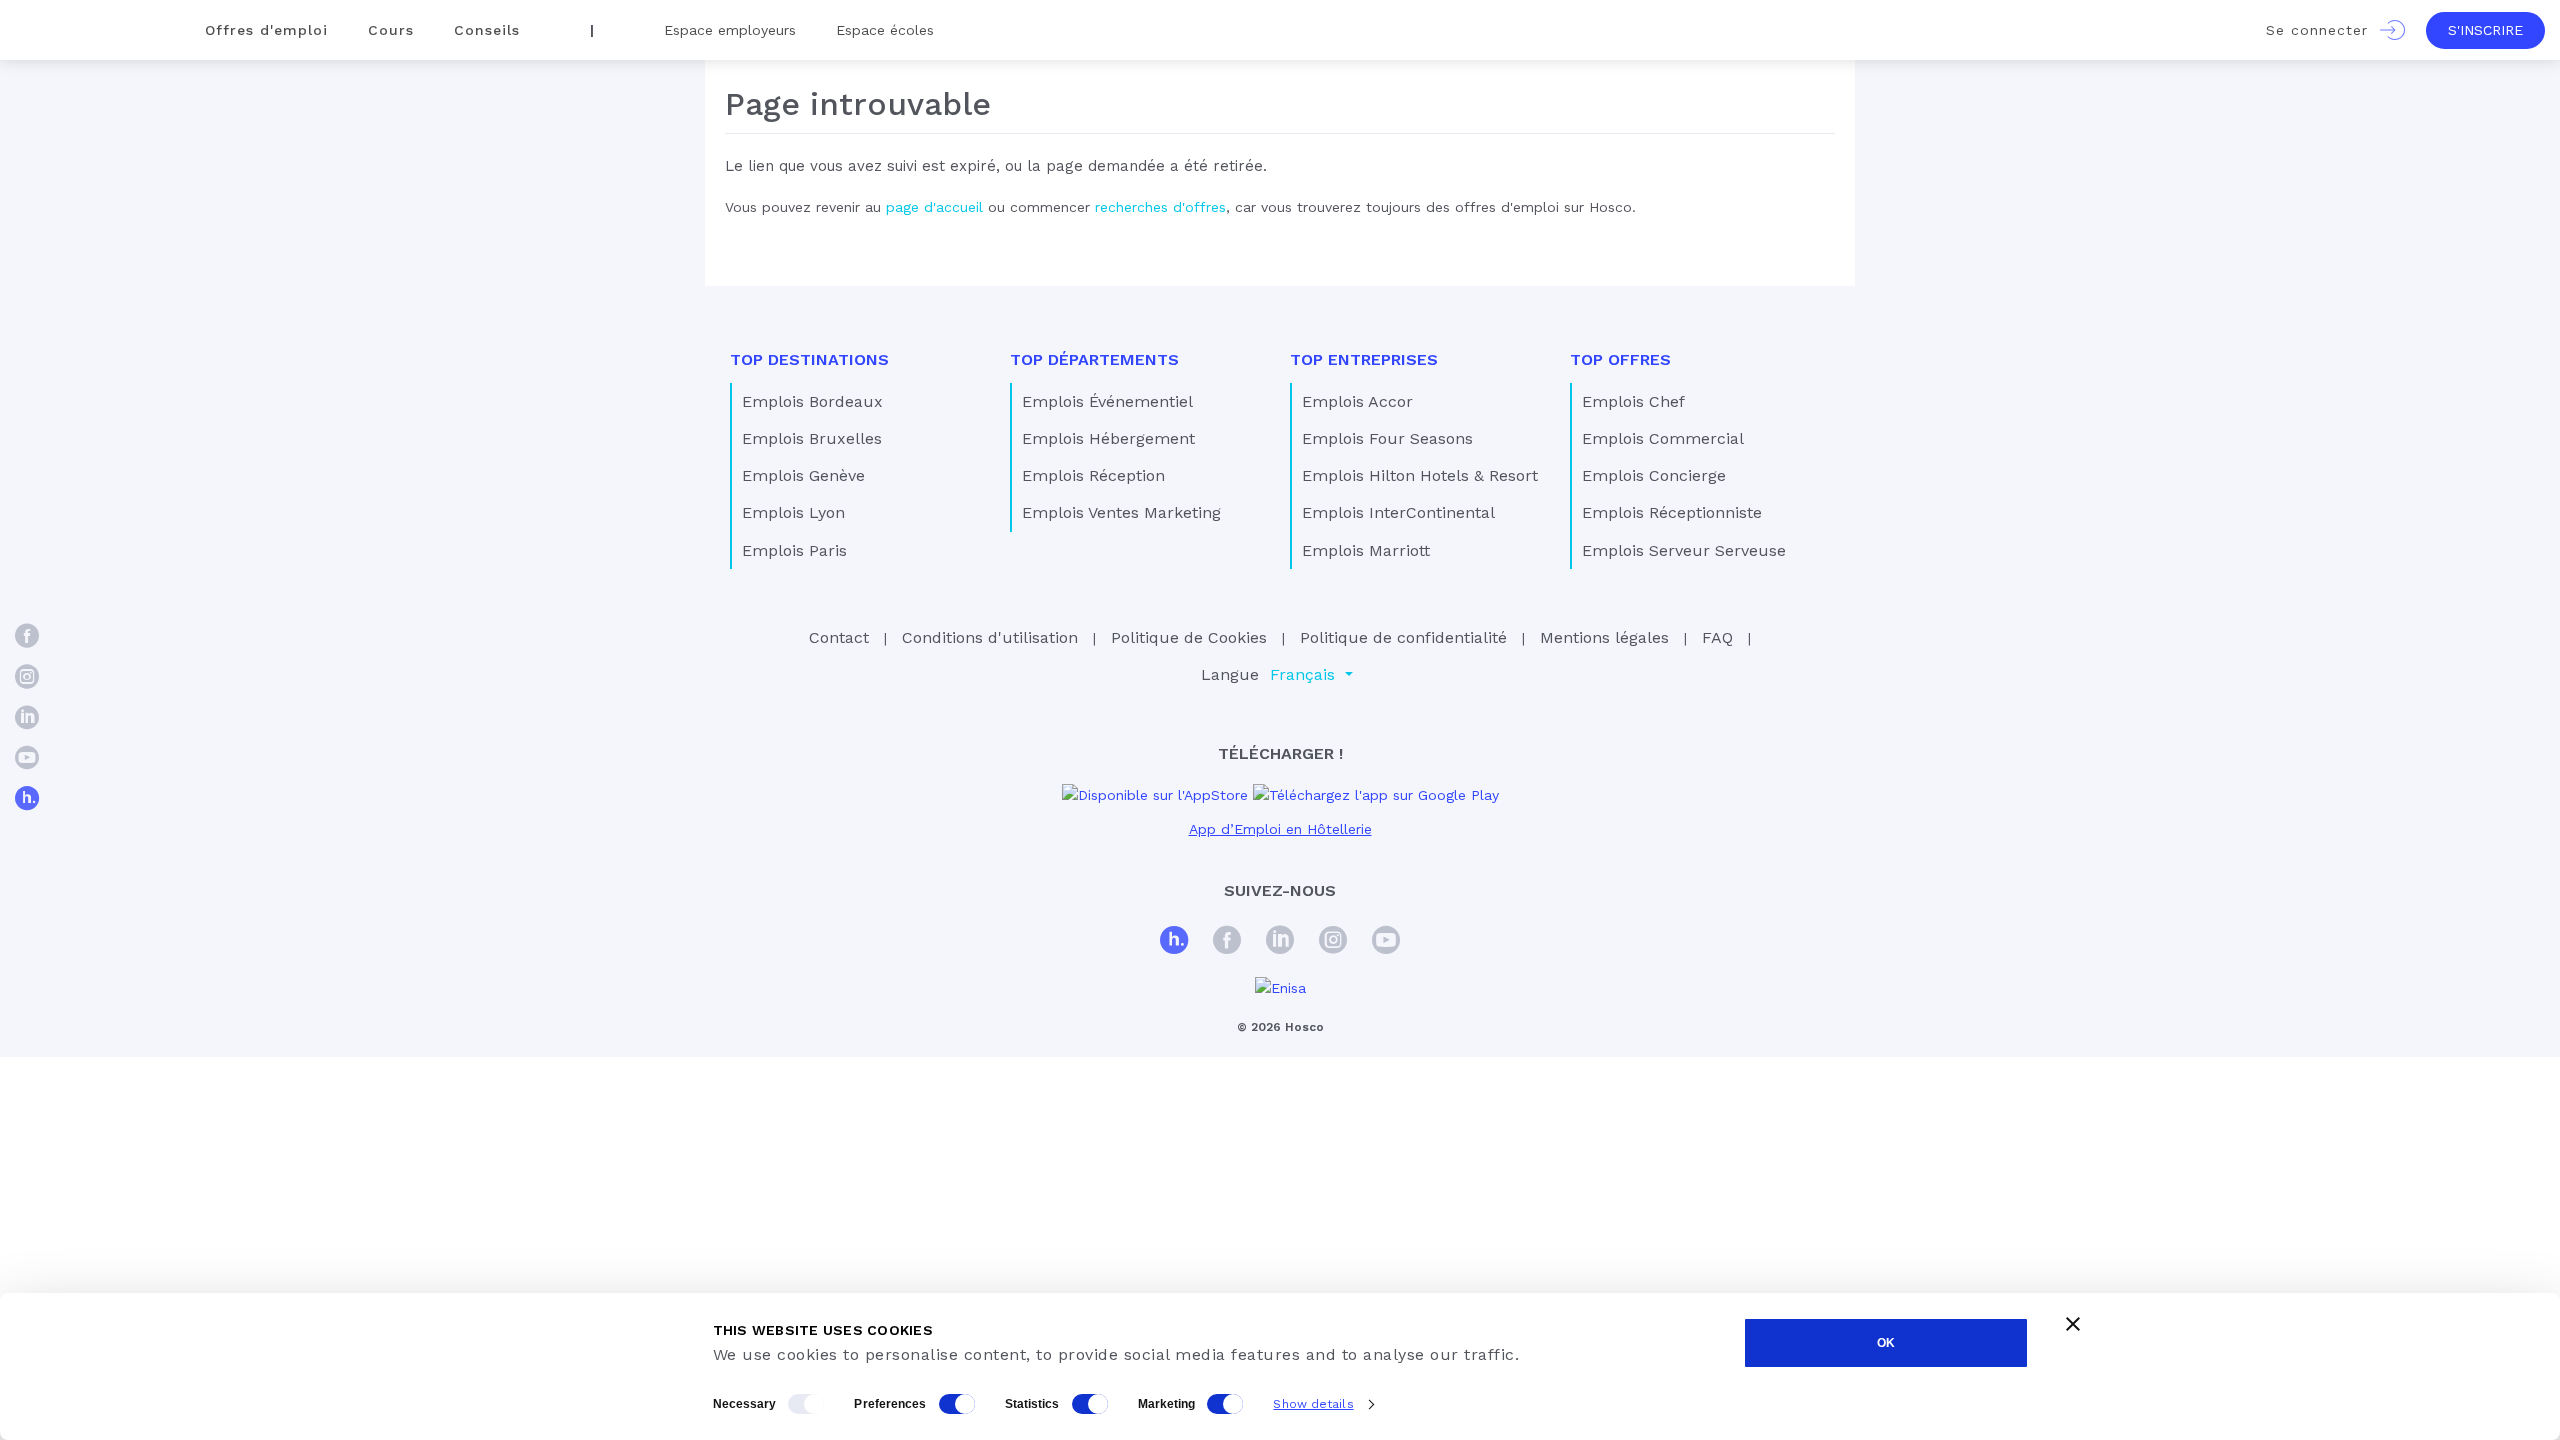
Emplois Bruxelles (812, 438)
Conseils (487, 30)
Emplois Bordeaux (812, 401)
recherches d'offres (1160, 207)
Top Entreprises (1364, 359)
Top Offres (1620, 359)
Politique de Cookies (1189, 637)
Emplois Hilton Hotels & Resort (1420, 475)
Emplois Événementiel (1107, 401)
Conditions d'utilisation (990, 637)
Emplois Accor (1357, 401)
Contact (839, 637)
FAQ (1717, 637)
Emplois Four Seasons (1387, 438)
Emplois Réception (1093, 475)
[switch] (957, 1404)
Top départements (1094, 359)
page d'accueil (934, 207)
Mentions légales (1604, 637)
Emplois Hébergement (1108, 438)
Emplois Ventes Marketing (1121, 512)
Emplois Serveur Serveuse (1684, 550)
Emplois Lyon (793, 512)
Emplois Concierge (1654, 475)
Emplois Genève (803, 475)
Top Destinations (809, 359)
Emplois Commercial (1663, 438)
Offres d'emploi (266, 30)
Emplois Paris (794, 550)
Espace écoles (885, 30)
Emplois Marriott (1366, 550)
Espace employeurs (730, 30)
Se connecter (2323, 30)
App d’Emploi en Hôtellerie (1280, 829)
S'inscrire (2485, 30)
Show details (1313, 1404)
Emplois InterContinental (1398, 512)
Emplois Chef (1633, 401)
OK (1886, 1343)
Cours (391, 30)
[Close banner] (2073, 1324)
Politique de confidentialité (1403, 637)
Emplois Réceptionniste (1672, 512)
